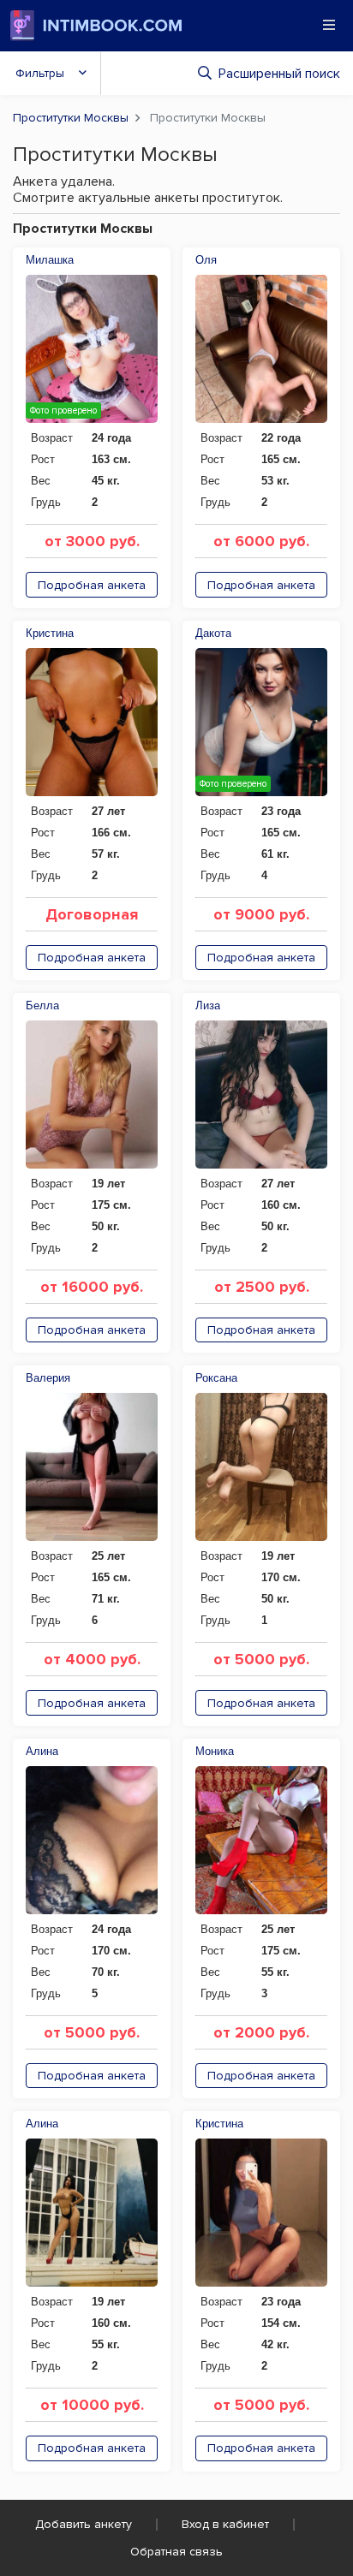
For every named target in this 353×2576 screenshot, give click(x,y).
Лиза (208, 1005)
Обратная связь (176, 2552)
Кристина (50, 633)
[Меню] (329, 25)
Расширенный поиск (279, 74)
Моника (215, 1751)
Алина (42, 1751)
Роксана (216, 1378)
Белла (42, 1005)
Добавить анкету (84, 2524)
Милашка (50, 260)
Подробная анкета (92, 585)
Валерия (48, 1378)
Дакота (213, 633)
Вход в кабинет (225, 2524)
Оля (206, 260)
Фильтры (40, 73)
